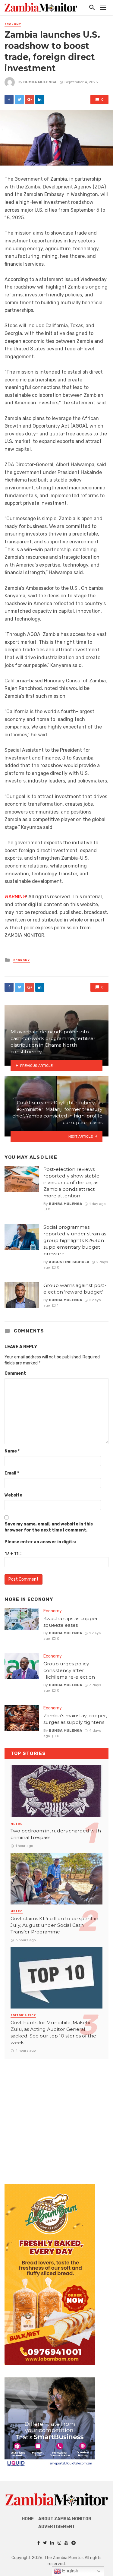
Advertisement (57, 2527)
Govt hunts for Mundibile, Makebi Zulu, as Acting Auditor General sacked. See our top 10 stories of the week (53, 2032)
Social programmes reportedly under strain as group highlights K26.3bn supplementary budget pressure (75, 1240)
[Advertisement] (56, 2116)
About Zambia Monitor (65, 2519)
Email (12, 1473)
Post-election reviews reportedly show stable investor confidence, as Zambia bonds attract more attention (71, 1182)
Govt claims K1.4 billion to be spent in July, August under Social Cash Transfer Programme (54, 1925)
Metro (17, 1824)
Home (28, 2519)
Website (13, 1495)
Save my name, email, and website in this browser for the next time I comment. (49, 1527)
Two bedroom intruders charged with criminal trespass (56, 1834)
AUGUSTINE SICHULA (69, 1262)
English (70, 2571)
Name (12, 1451)
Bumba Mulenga (40, 82)
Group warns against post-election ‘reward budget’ (75, 1289)
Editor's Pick (23, 2015)
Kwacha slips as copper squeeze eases (71, 1622)
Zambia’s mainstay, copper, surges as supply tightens (75, 1719)
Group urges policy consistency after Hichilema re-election (69, 1670)
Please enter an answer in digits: (40, 1542)
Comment (15, 1373)
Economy (13, 24)
